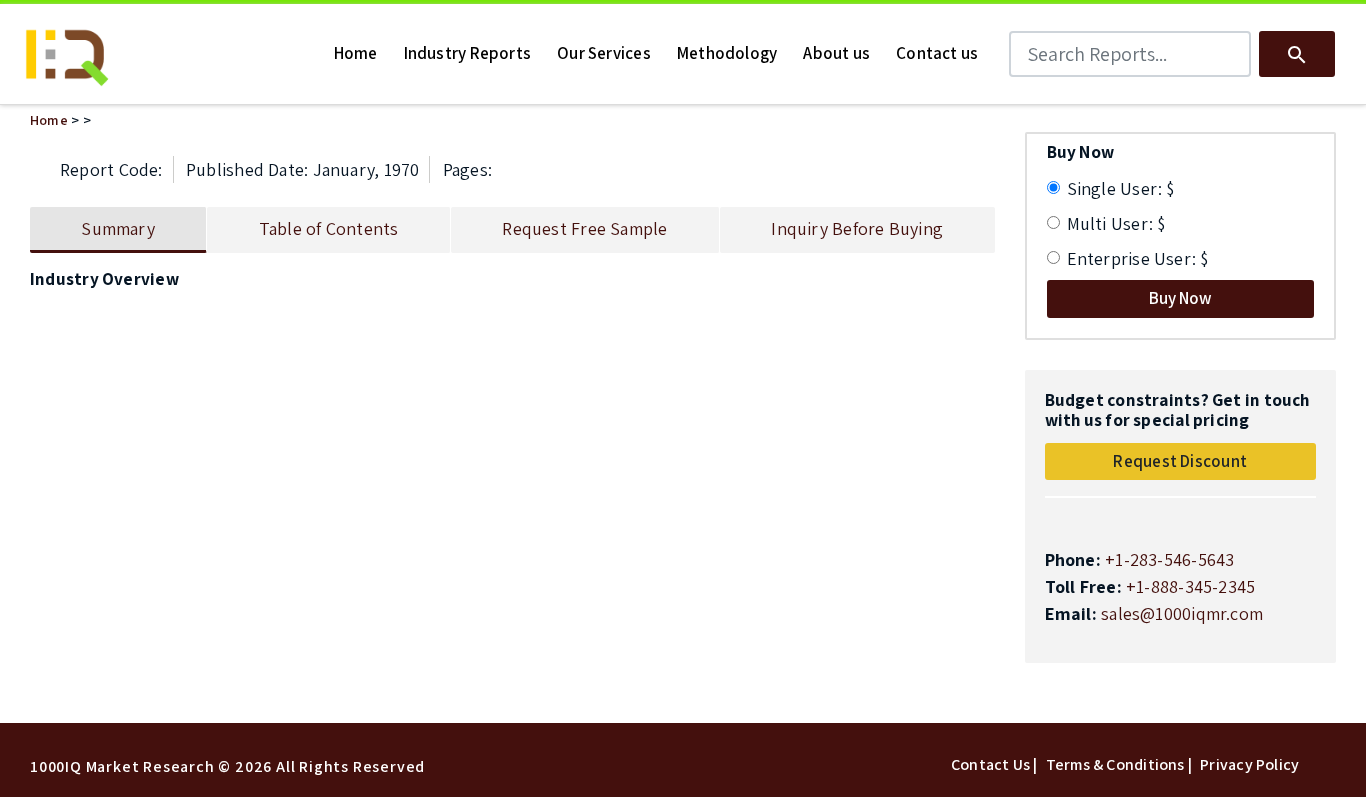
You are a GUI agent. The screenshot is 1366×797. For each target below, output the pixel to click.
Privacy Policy (1249, 764)
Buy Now (1180, 298)
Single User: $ (1121, 188)
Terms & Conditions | (1119, 764)
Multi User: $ (1116, 223)
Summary (118, 228)
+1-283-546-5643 (1169, 559)
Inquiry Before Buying (857, 228)
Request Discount (1180, 461)
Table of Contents (329, 228)
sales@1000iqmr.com (1182, 613)
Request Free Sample (584, 228)
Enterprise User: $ (1138, 258)
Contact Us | (994, 764)
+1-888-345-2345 (1190, 586)
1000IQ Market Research (122, 766)
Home (49, 119)
